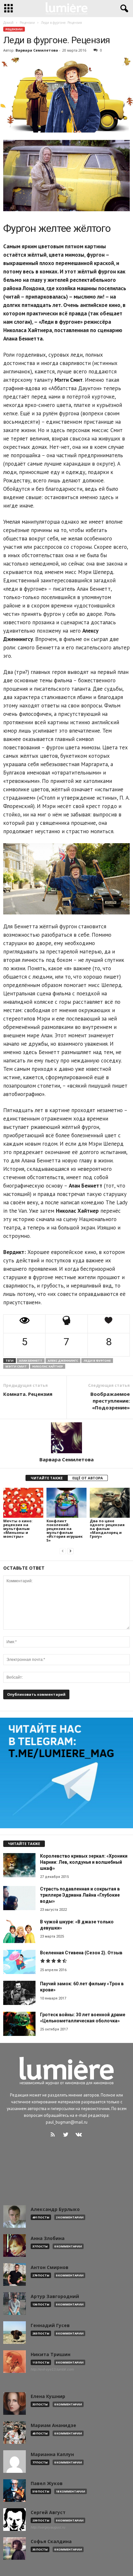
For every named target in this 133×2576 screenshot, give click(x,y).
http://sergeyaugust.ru (48, 2527)
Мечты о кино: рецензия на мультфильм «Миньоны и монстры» (18, 1529)
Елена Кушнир (48, 2396)
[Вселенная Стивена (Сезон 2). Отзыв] (19, 1962)
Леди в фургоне (97, 1361)
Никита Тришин (51, 2354)
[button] (123, 9)
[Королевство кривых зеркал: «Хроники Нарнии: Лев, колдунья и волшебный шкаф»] (19, 1865)
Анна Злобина (48, 2238)
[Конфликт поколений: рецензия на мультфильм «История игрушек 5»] (66, 1503)
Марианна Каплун (52, 2454)
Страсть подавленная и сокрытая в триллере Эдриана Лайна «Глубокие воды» (80, 1895)
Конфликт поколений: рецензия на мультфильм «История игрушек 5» (65, 1530)
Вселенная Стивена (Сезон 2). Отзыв (81, 1953)
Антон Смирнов (50, 2267)
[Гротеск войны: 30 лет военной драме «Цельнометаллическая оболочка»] (19, 2024)
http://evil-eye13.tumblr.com (52, 2369)
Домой (8, 23)
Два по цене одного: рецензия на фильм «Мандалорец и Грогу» (107, 1529)
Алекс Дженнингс (63, 1361)
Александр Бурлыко (55, 2209)
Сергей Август (48, 2512)
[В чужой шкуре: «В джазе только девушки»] (19, 1931)
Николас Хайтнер (48, 1366)
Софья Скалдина (51, 2541)
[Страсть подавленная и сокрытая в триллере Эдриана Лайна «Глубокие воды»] (19, 1898)
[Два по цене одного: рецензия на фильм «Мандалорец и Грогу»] (110, 1503)
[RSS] (54, 2135)
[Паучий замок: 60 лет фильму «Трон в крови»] (19, 1993)
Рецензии (14, 29)
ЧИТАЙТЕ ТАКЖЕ (47, 1478)
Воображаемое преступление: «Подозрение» (110, 1401)
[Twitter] (67, 2135)
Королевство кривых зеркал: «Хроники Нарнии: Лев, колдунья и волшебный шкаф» (84, 1862)
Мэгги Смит (16, 1366)
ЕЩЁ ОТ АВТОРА (88, 1478)
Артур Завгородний (55, 2296)
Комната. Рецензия (28, 1394)
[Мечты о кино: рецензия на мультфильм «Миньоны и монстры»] (23, 1503)
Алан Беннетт (31, 1361)
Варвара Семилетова (37, 50)
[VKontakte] (80, 2135)
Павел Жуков (47, 2483)
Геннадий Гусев (50, 2325)
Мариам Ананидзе (53, 2425)
